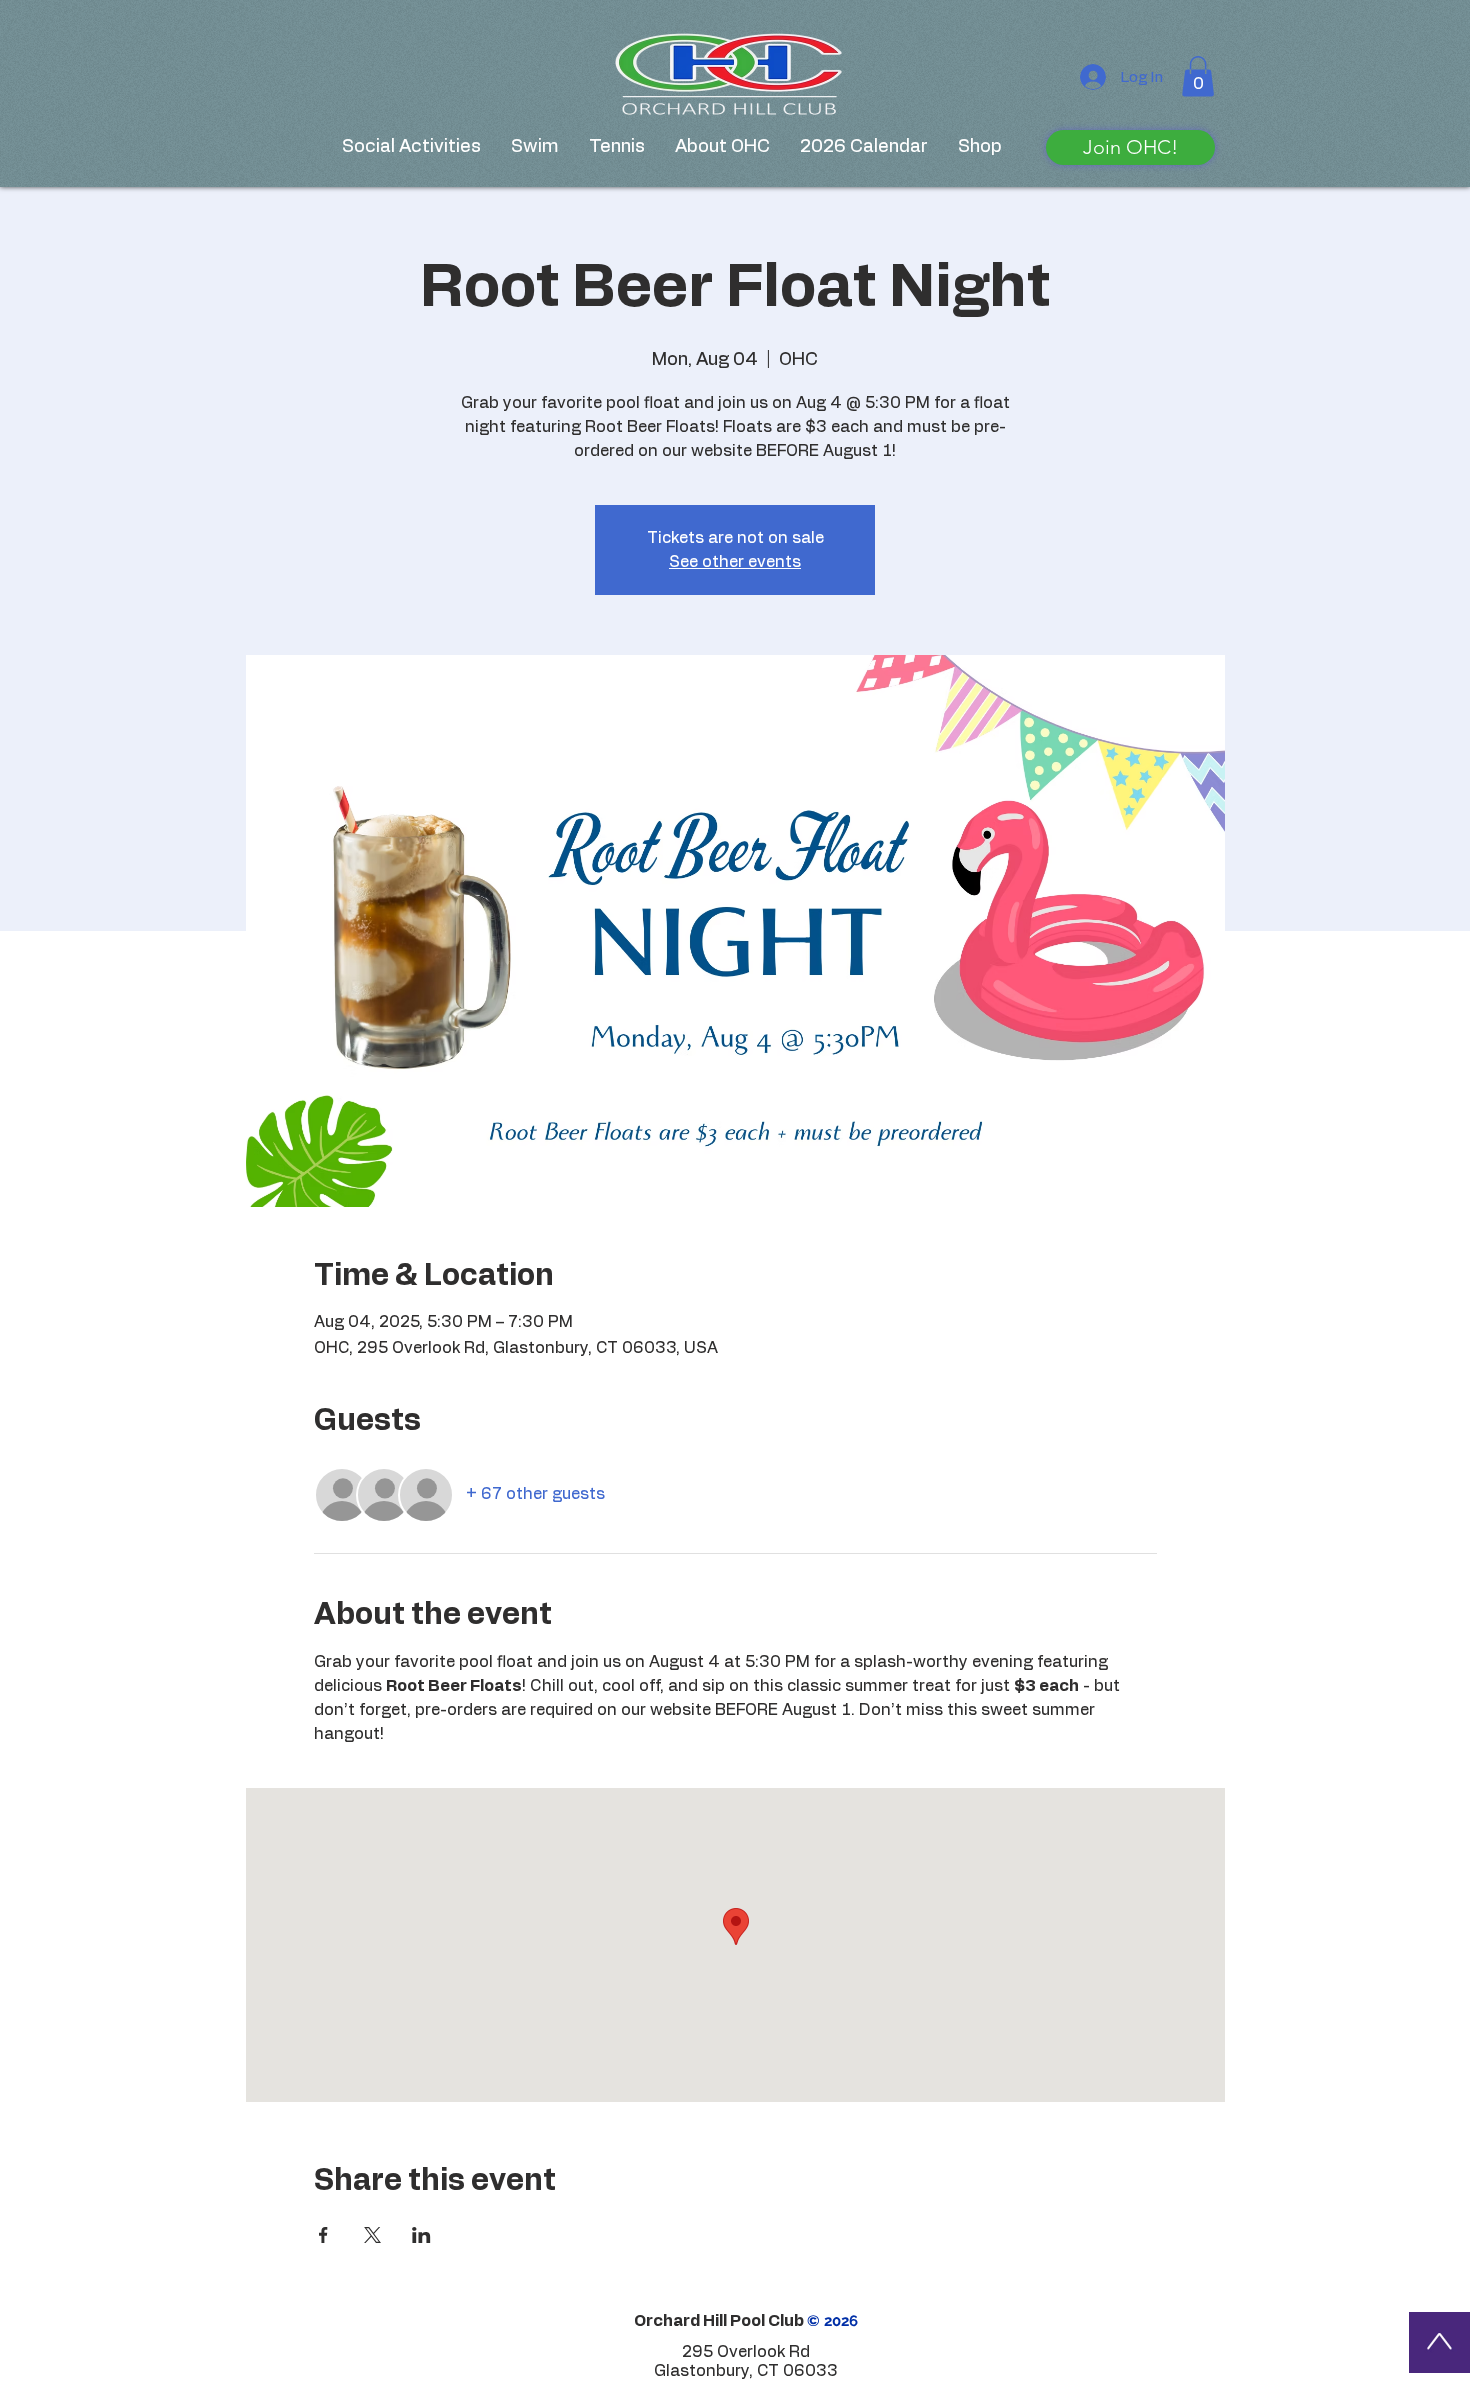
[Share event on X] (372, 2235)
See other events (735, 562)
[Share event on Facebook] (323, 2235)
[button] (1198, 76)
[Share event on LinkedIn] (421, 2235)
